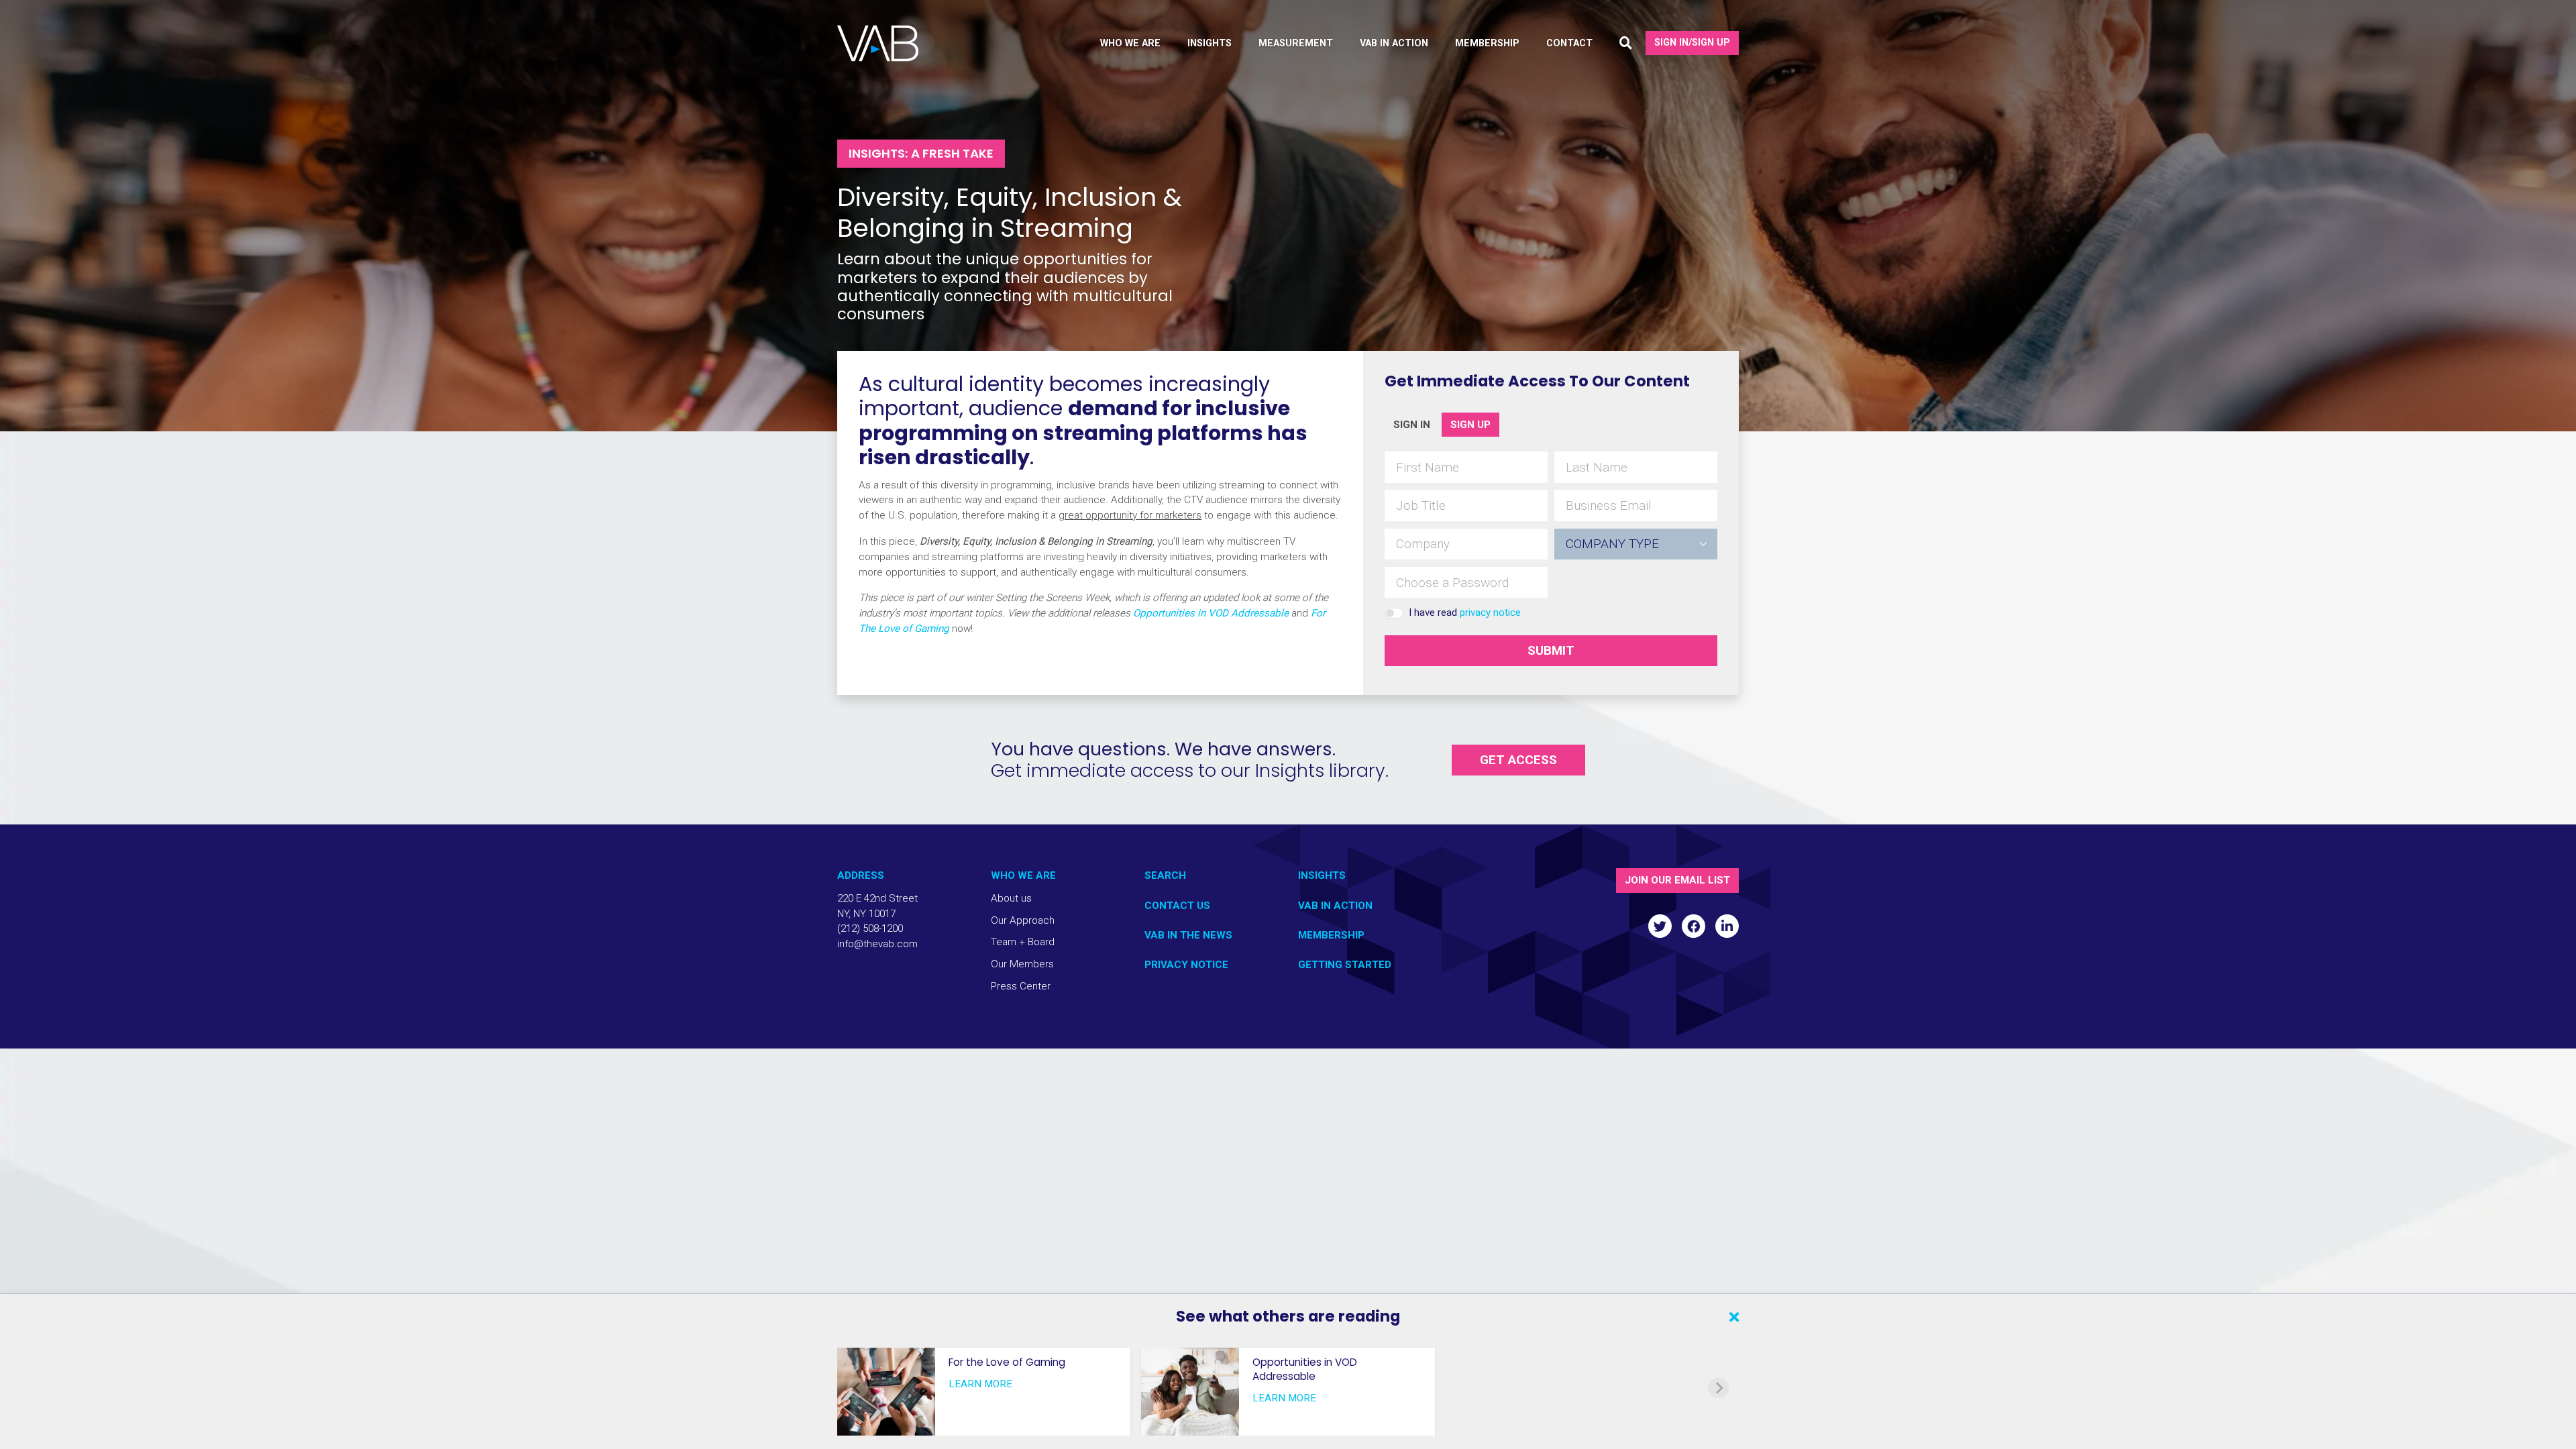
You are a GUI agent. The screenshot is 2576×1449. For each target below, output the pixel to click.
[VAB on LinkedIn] (1727, 926)
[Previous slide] (857, 1388)
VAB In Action (1335, 906)
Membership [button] (1487, 43)
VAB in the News (1188, 935)
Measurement (1296, 43)
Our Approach (1023, 920)
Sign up (1470, 425)
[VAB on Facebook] (1694, 926)
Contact (1569, 43)
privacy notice (1490, 612)
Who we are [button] (1130, 43)
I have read (1465, 612)
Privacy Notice (1186, 965)
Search (1165, 875)
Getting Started (1345, 965)
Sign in (1412, 425)
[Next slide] (1718, 1388)
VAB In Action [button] (1394, 43)
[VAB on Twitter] (1660, 926)
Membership (1331, 935)
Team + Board (1023, 942)
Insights (1322, 875)
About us (1011, 898)
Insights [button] (1210, 43)
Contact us (1177, 906)
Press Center (1021, 986)
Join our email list (1677, 880)
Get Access (1518, 760)
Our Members (1022, 964)
